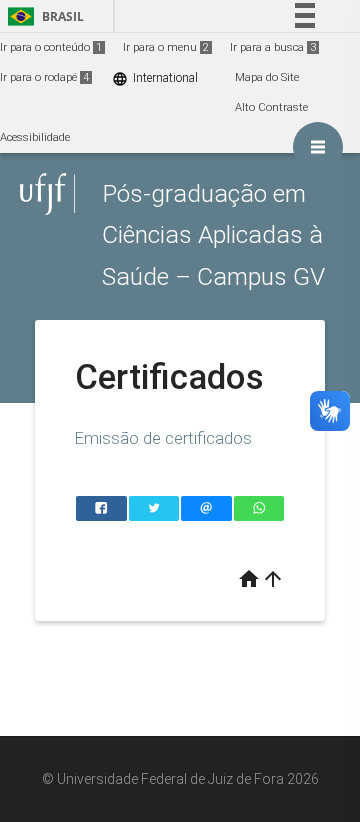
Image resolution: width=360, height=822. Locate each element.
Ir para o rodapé (44, 77)
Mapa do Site (267, 77)
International (155, 78)
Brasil (42, 16)
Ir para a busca (273, 47)
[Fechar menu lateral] (318, 147)
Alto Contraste (271, 107)
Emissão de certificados (163, 438)
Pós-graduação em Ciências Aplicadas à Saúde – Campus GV (213, 235)
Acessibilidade (35, 137)
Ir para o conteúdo (51, 47)
